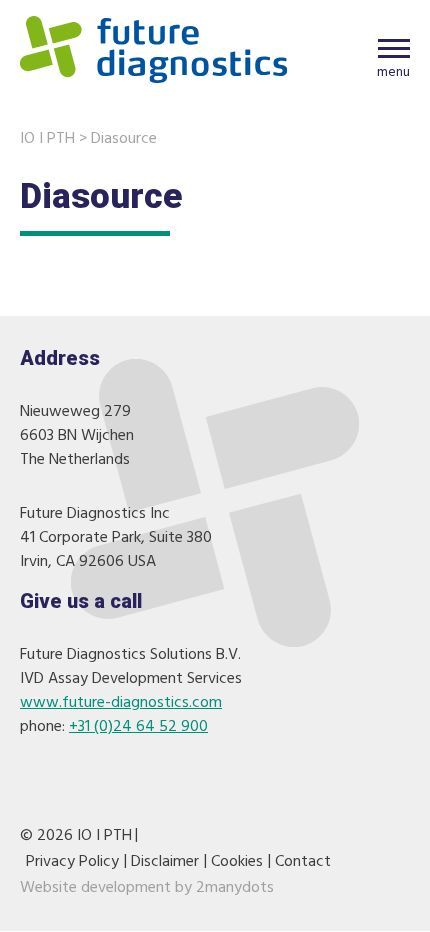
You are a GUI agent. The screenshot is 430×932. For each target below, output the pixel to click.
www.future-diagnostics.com (121, 703)
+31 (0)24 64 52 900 (138, 727)
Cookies (237, 862)
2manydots (235, 888)
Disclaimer (165, 862)
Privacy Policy (72, 862)
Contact (303, 862)
